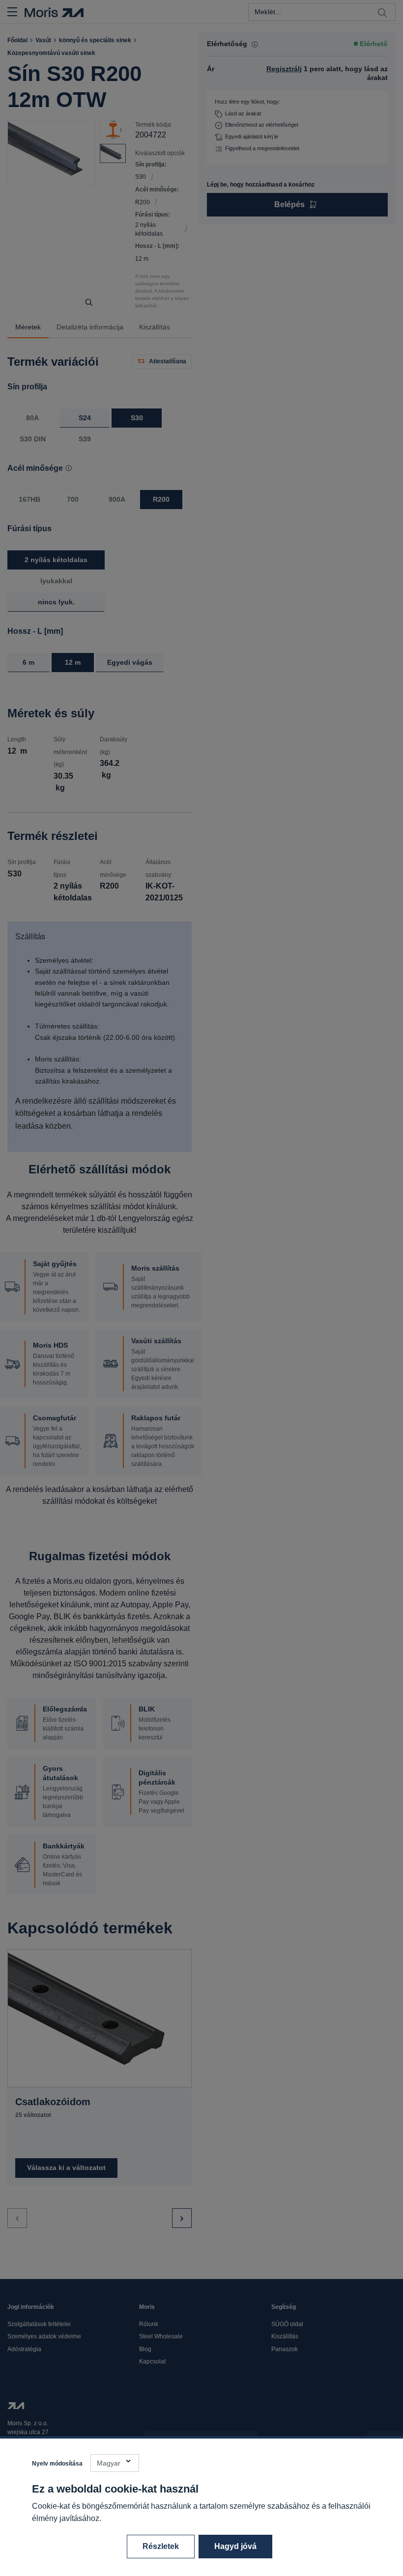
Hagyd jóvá (235, 2546)
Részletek (161, 2546)
